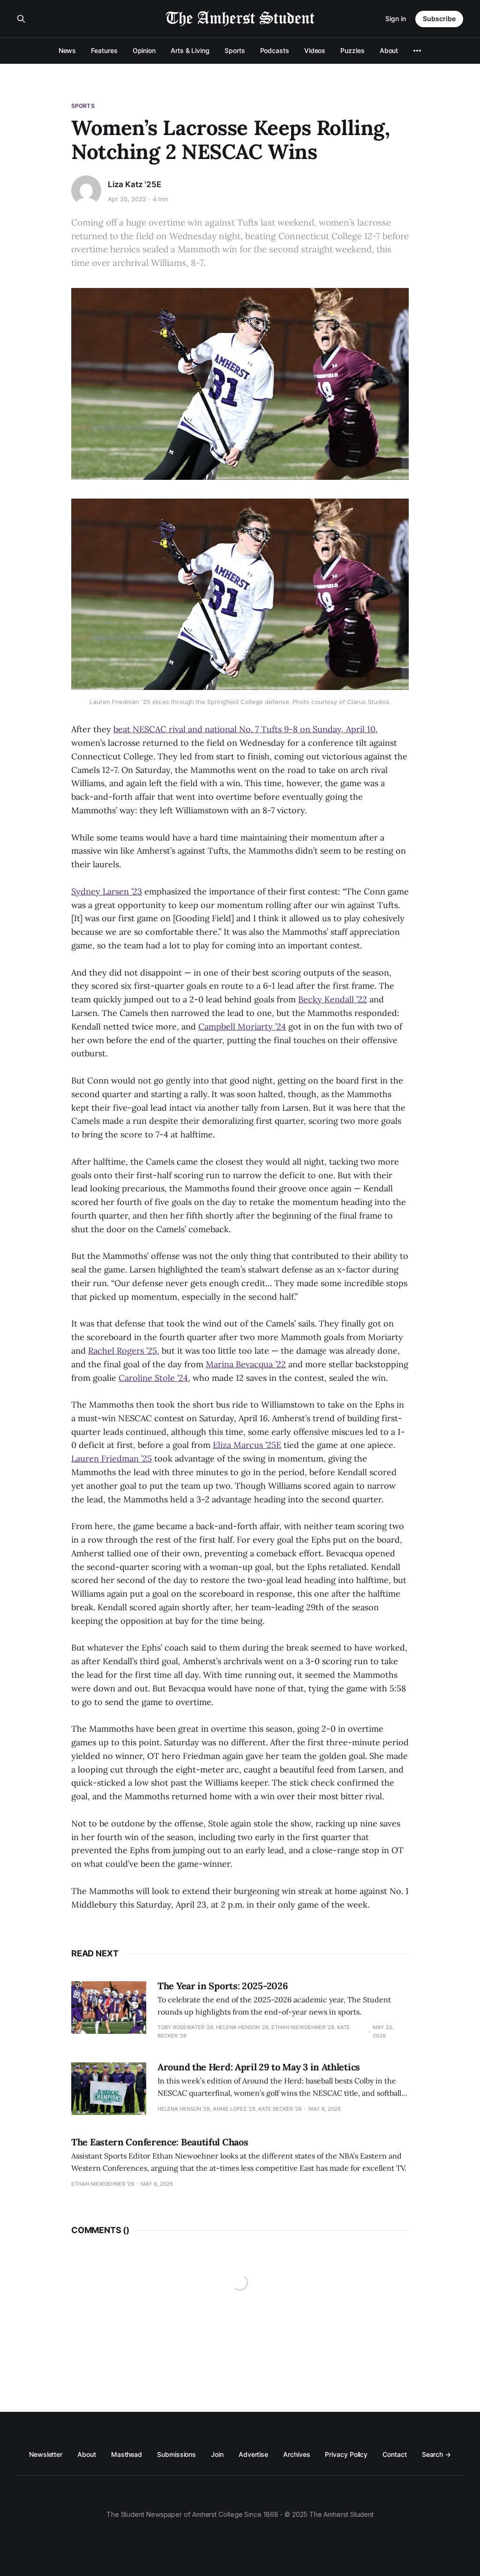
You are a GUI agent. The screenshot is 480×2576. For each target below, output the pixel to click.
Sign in (396, 19)
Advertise (253, 2454)
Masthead (127, 2454)
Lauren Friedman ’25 (112, 1458)
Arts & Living (190, 50)
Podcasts (275, 50)
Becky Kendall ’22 (333, 999)
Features (104, 50)
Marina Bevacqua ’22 (246, 1364)
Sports (235, 50)
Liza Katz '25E (135, 184)
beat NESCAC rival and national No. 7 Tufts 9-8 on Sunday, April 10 (244, 729)
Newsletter (46, 2454)
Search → (436, 2454)
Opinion (144, 50)
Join (217, 2454)
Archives (296, 2454)
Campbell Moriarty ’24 (242, 1027)
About (389, 50)
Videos (315, 50)
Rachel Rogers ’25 (123, 1351)
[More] (417, 51)
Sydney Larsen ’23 (107, 891)
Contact (394, 2454)
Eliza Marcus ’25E (247, 1445)
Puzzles (352, 50)
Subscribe (439, 19)
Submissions (176, 2454)
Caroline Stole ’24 (153, 1378)
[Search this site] (21, 19)
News (67, 50)
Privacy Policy (346, 2454)
